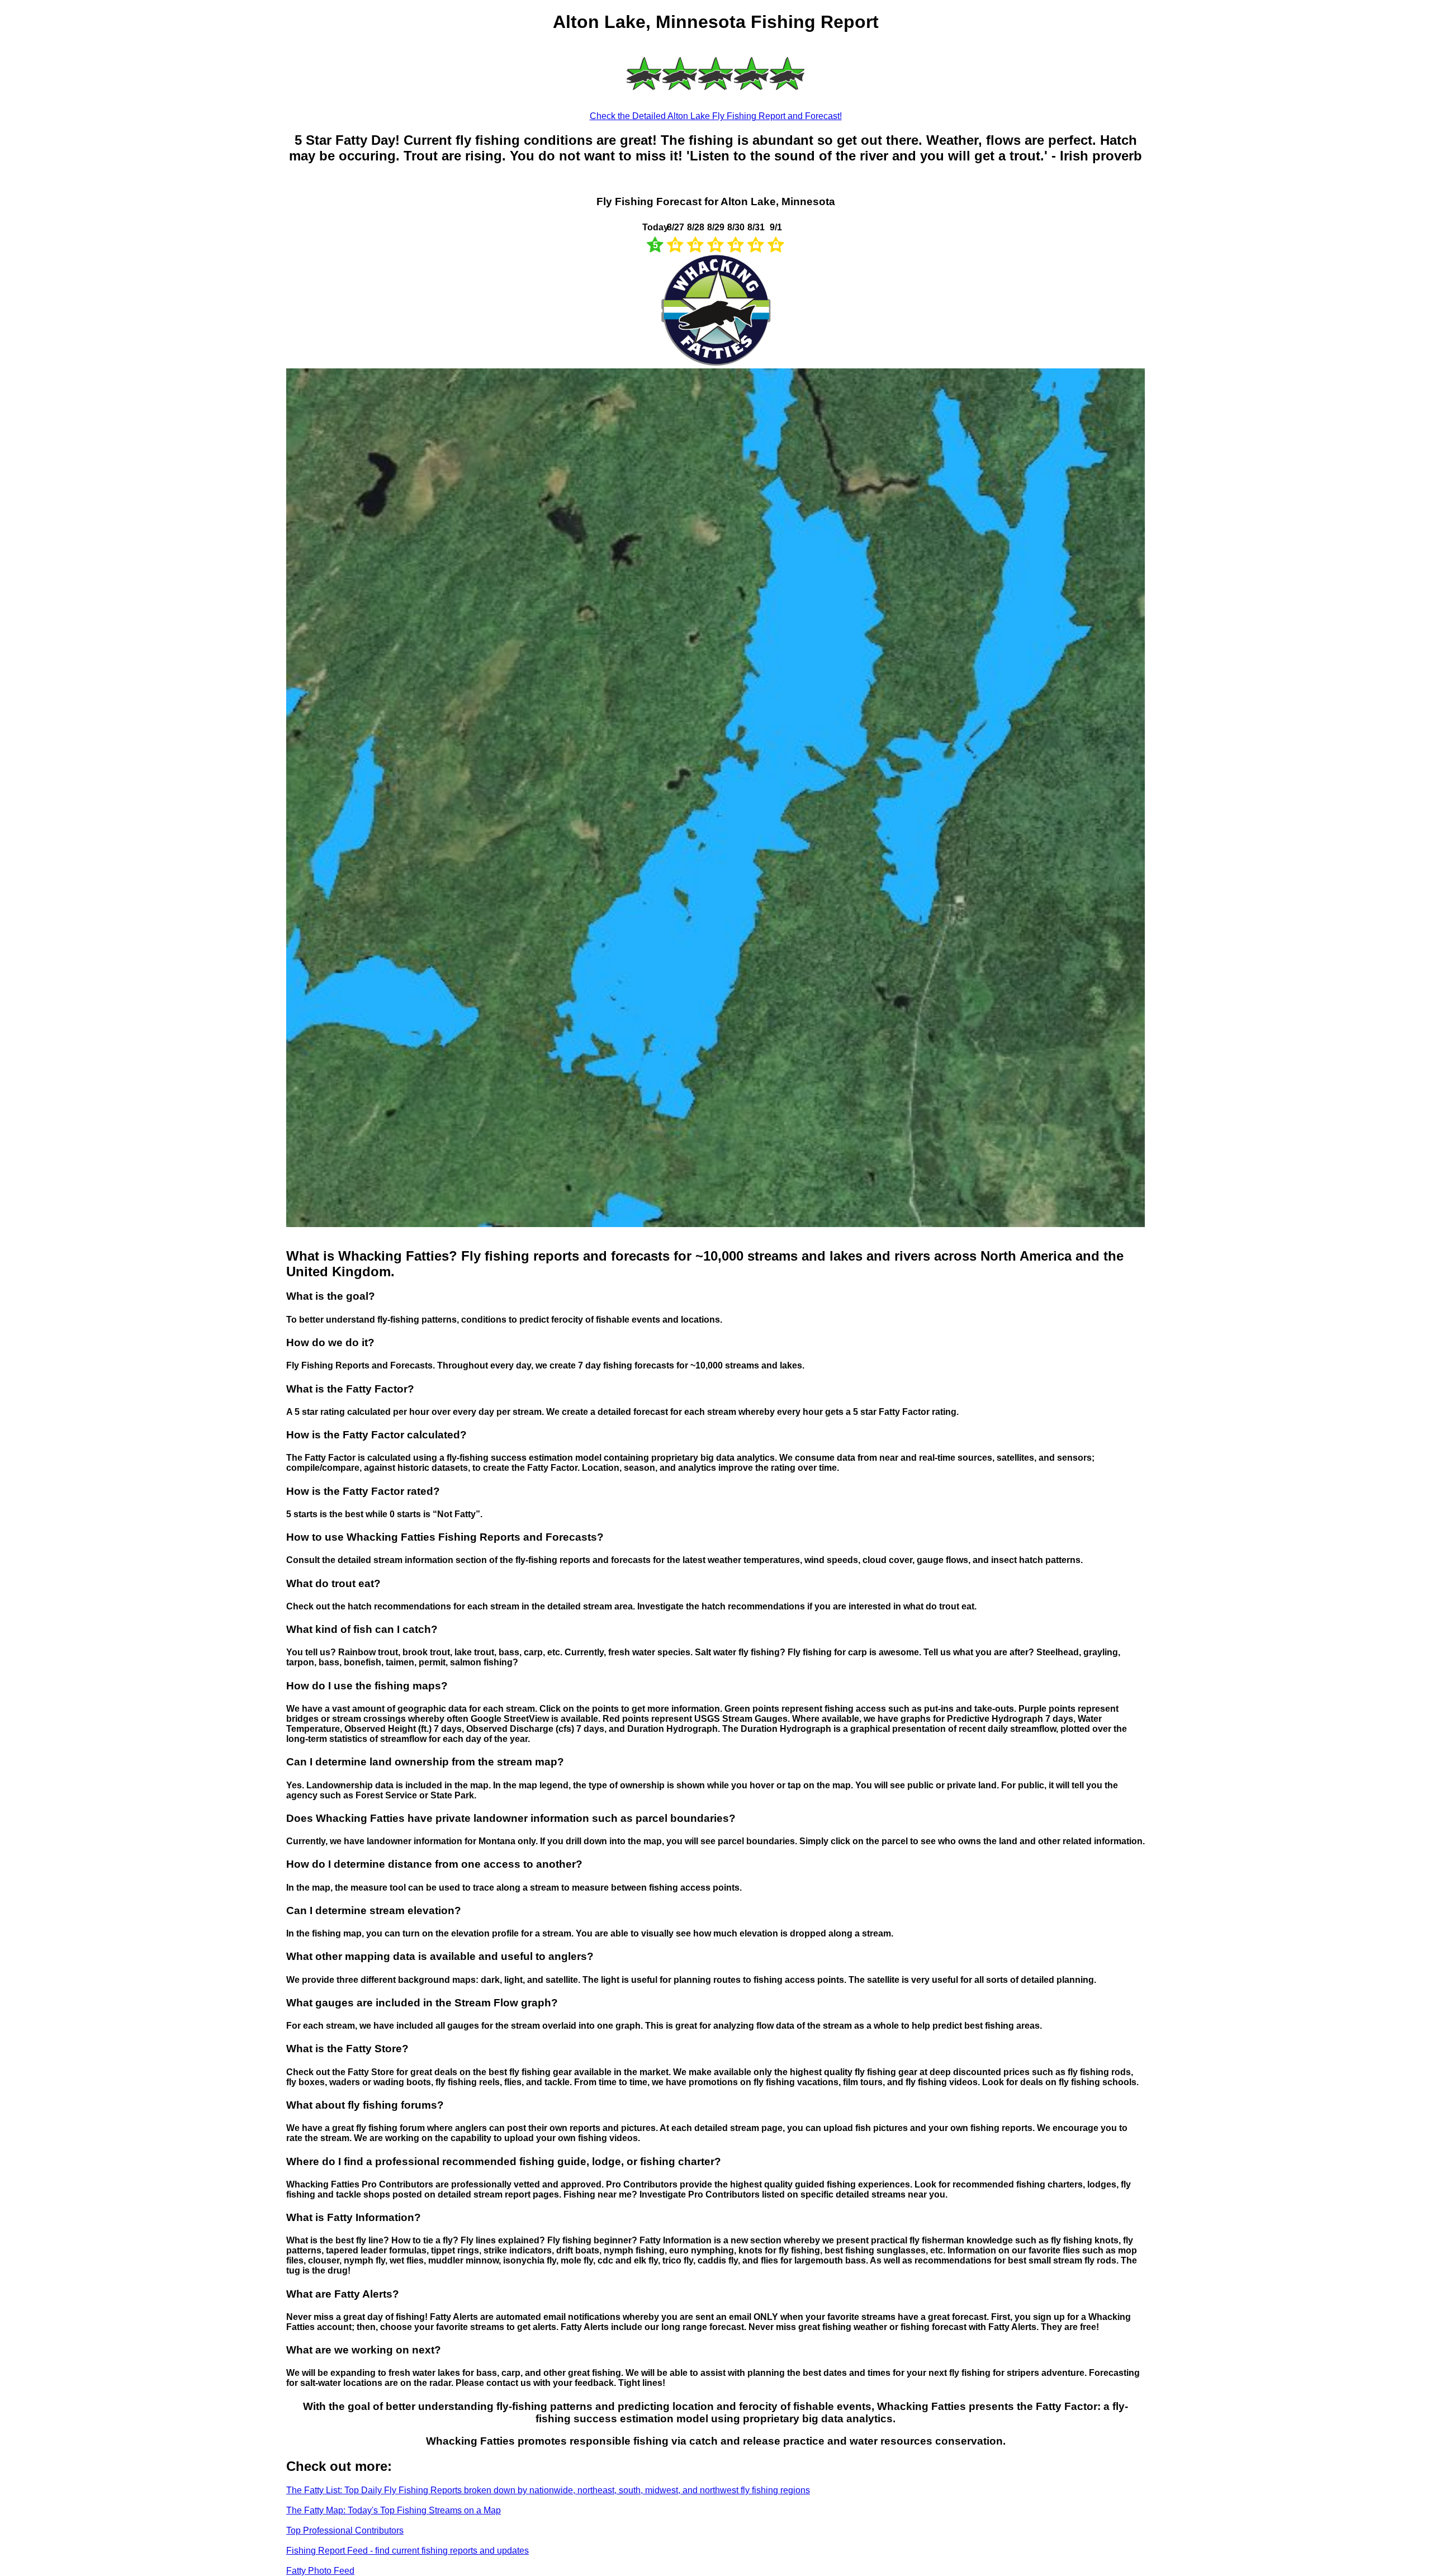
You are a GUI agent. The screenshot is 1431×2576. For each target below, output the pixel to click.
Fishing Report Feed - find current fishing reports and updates (407, 2551)
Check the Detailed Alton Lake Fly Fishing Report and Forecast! (716, 116)
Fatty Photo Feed (320, 2571)
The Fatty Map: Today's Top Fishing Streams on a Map (394, 2510)
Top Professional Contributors (345, 2530)
